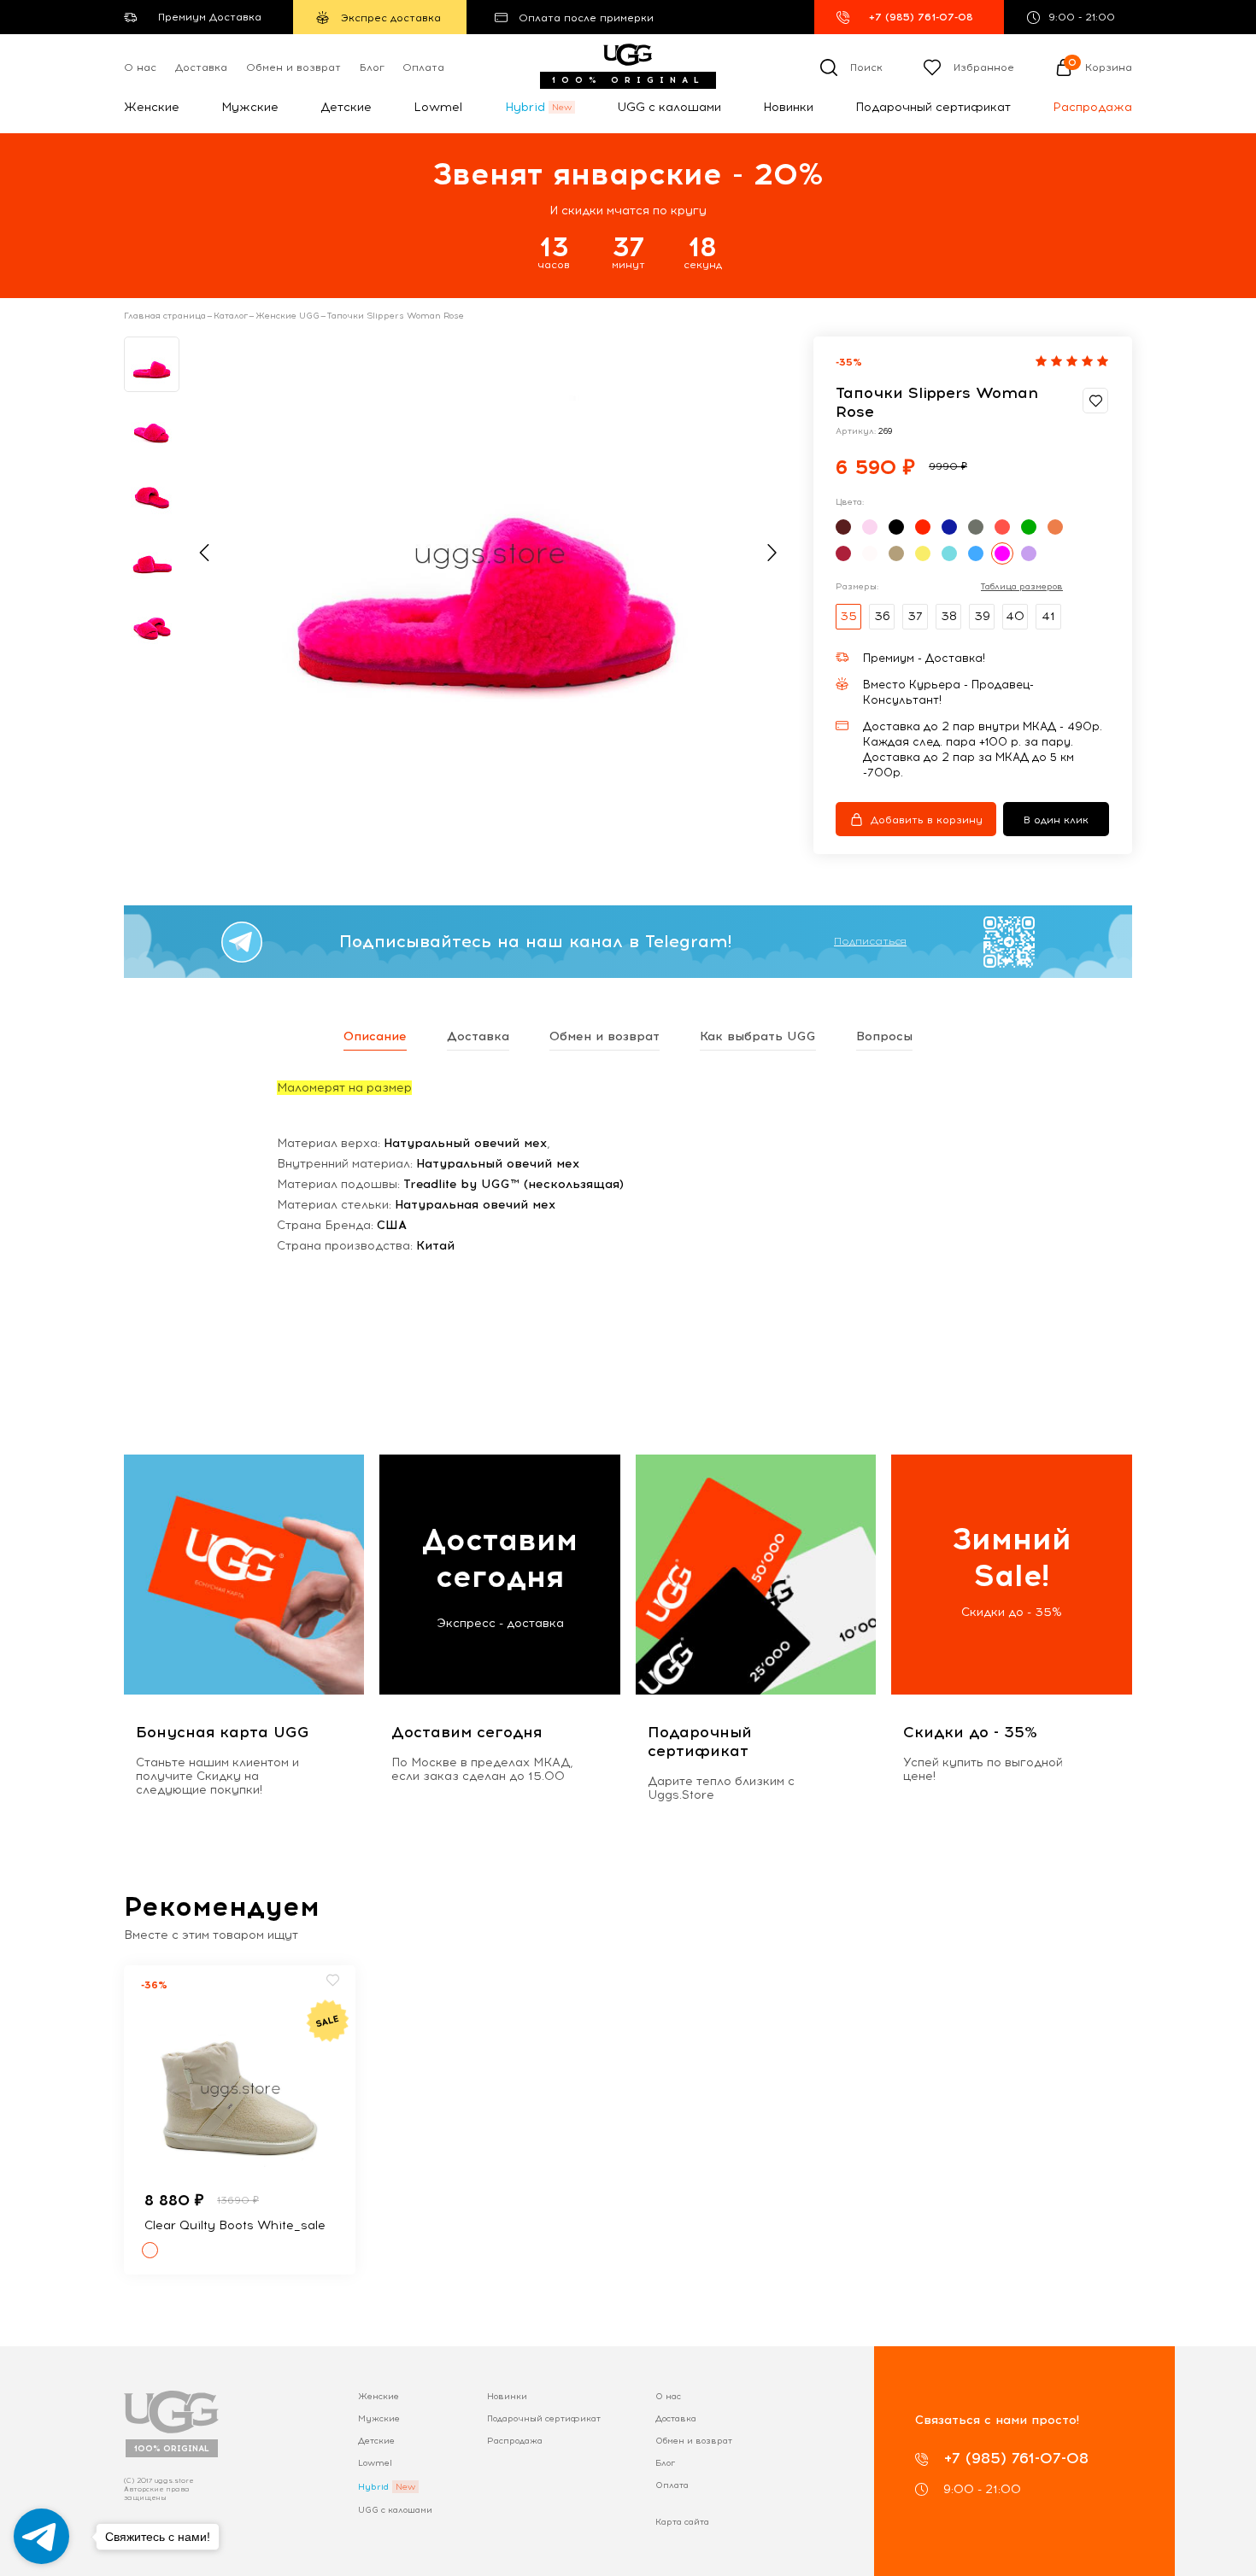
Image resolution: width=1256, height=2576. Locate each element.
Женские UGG (288, 316)
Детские (346, 107)
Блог (372, 67)
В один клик (1056, 820)
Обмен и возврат (293, 67)
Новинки (788, 107)
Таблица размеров (1022, 587)
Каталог (231, 316)
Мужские (250, 107)
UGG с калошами (669, 107)
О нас (140, 67)
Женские (152, 107)
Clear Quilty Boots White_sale (235, 2225)
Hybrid (525, 107)
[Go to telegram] (41, 2536)
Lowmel (438, 107)
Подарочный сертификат (933, 107)
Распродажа (1092, 107)
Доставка (201, 67)
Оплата (423, 67)
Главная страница (165, 316)
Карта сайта (682, 2522)
